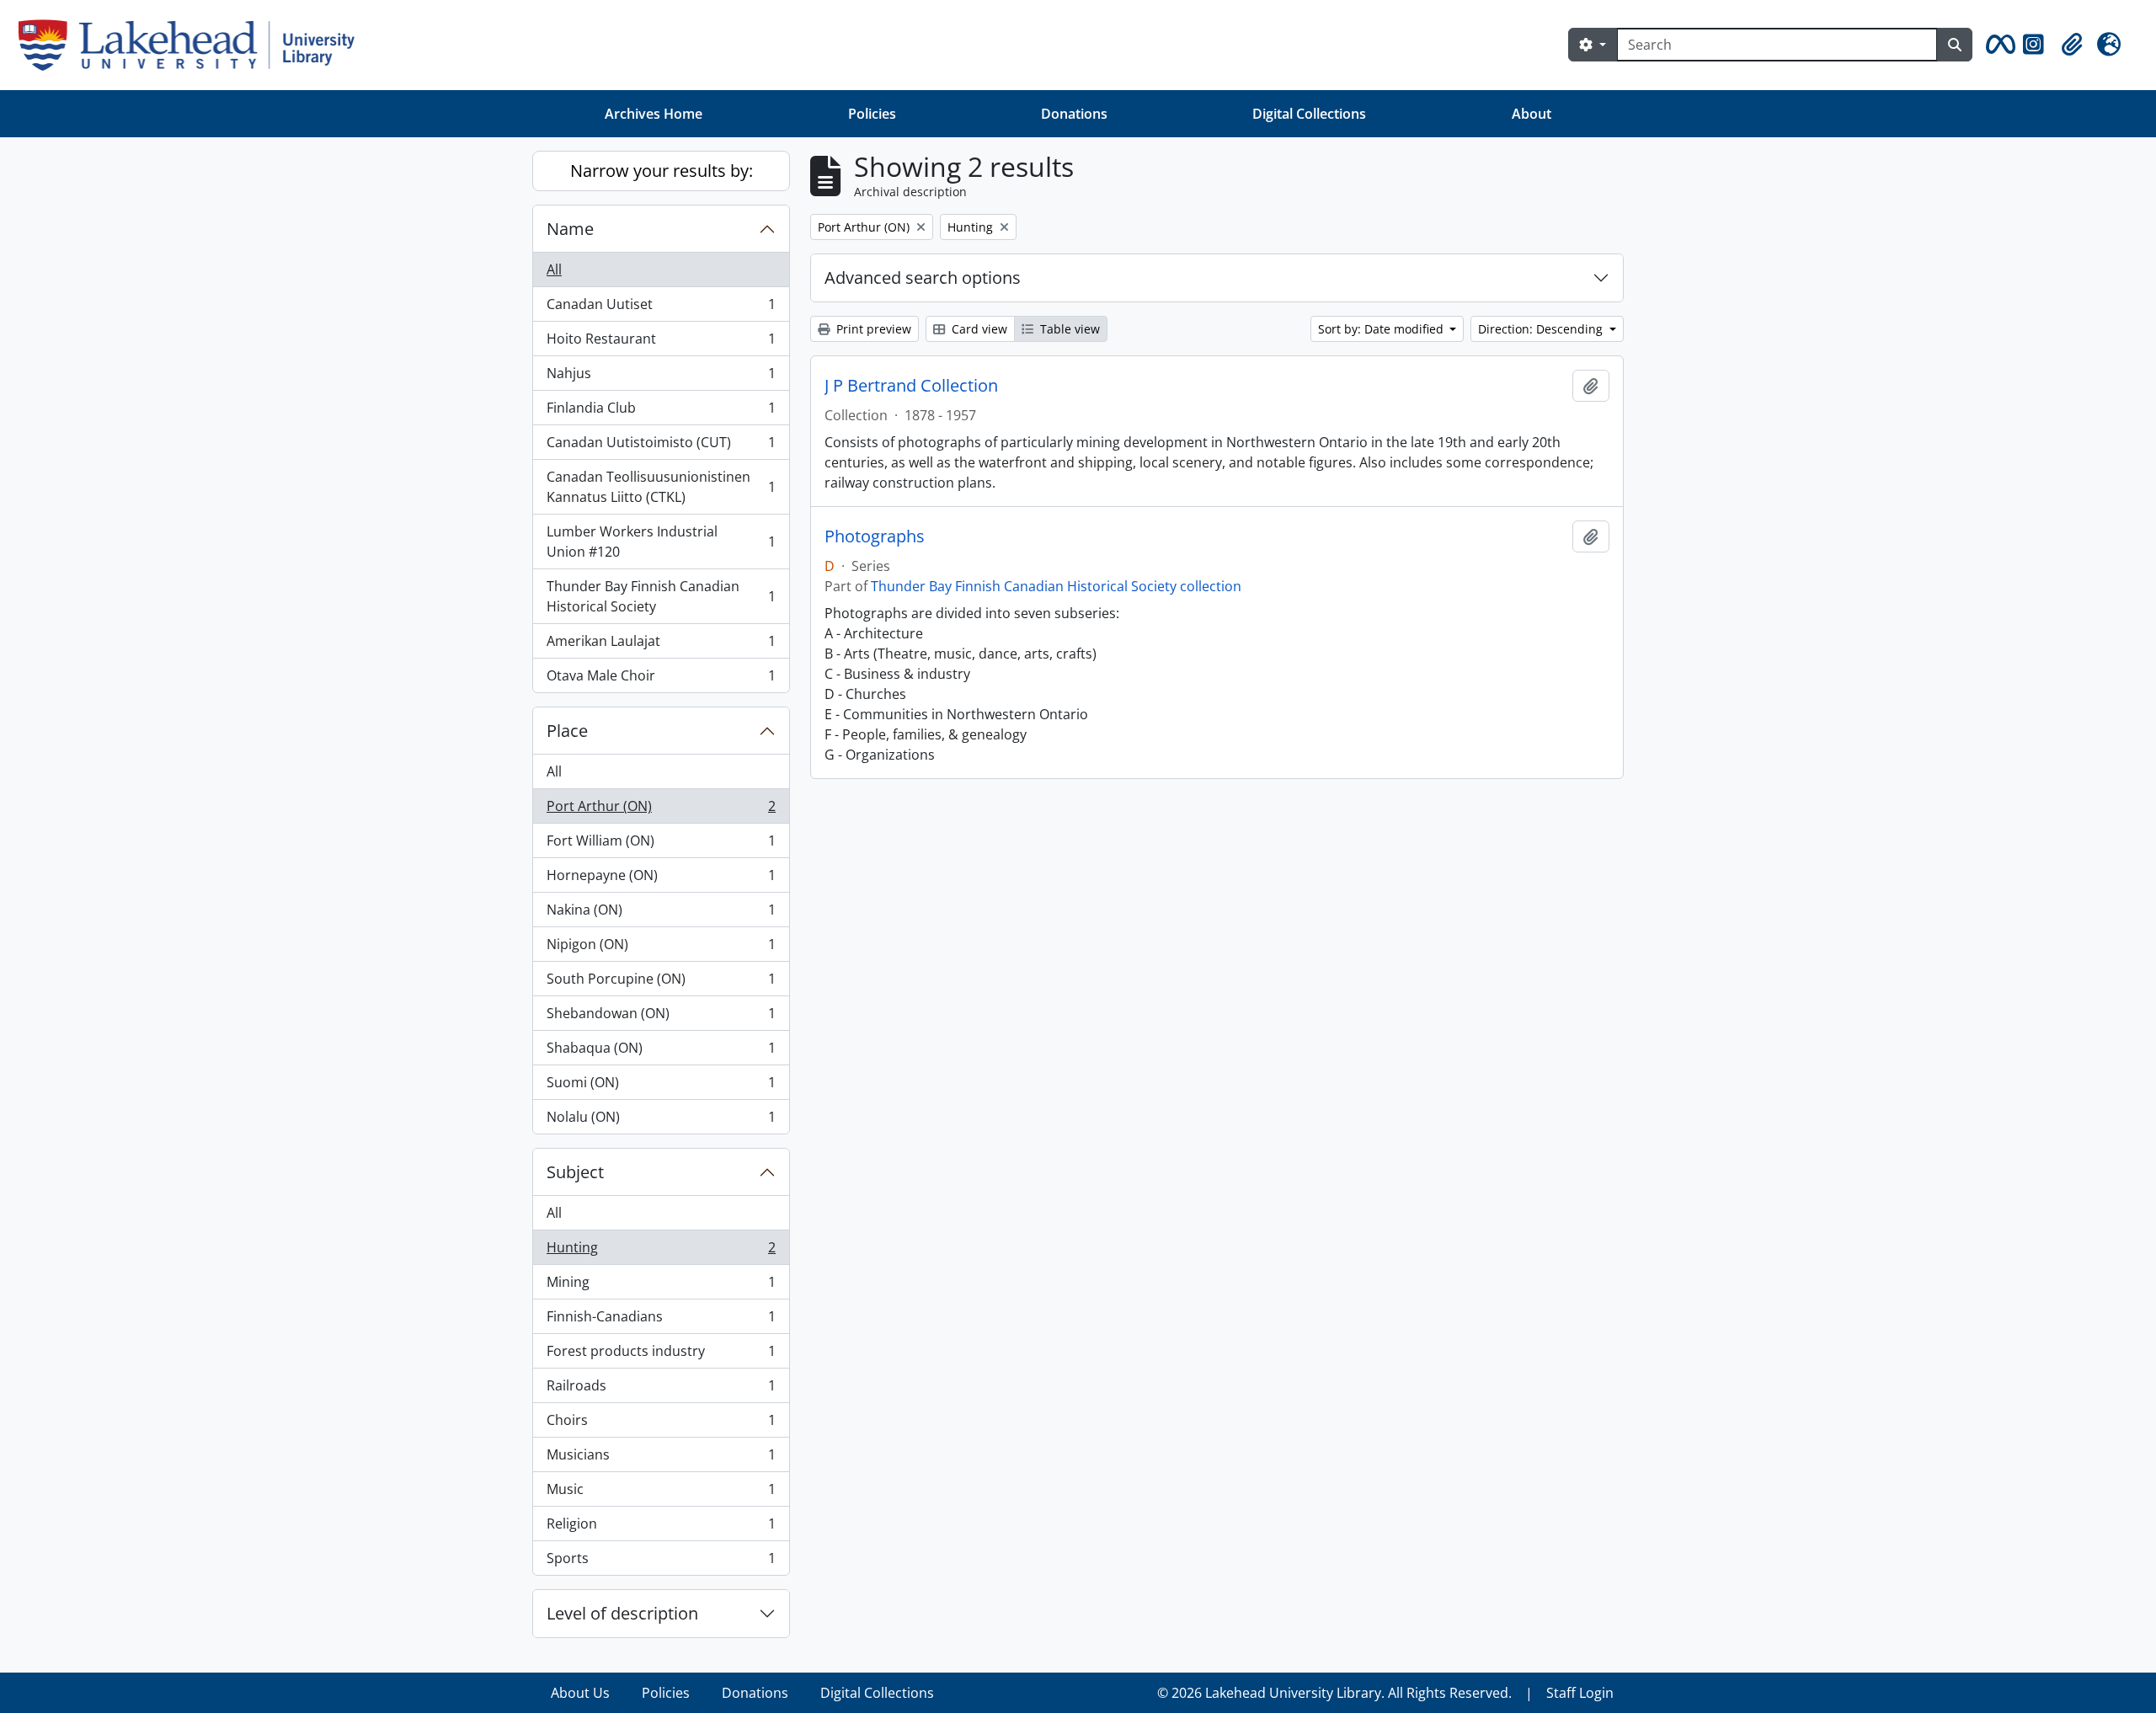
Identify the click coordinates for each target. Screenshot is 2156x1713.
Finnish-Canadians (661, 1321)
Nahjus (661, 377)
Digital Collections (1309, 114)
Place (567, 731)
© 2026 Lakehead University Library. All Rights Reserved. (1334, 1693)
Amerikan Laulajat (661, 645)
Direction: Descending (1542, 329)
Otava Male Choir (661, 679)
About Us (580, 1693)
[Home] (193, 45)
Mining (661, 1286)
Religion (661, 1528)
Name (570, 229)
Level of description (622, 1613)
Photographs (875, 536)
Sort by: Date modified (1382, 329)
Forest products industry (661, 1355)
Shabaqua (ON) (661, 1052)
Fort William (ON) (661, 845)
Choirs (661, 1424)
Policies (872, 114)
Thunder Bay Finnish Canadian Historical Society (661, 596)
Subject (575, 1172)
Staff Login (1580, 1693)
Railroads (661, 1390)
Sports (661, 1562)
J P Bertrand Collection (911, 386)
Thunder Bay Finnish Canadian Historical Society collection (1056, 586)
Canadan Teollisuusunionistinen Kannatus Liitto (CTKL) (661, 487)
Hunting (661, 1251)
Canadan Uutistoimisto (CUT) (661, 446)
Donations (1074, 114)
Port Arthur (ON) (661, 810)
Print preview (872, 329)
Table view (1068, 329)
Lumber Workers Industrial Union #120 (661, 542)
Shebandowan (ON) (661, 1017)
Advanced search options (923, 277)
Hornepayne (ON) (661, 879)
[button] (1998, 45)
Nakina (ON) (661, 914)
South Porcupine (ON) (661, 983)
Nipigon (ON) (661, 948)
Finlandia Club (661, 412)
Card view (978, 329)
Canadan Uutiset (661, 308)
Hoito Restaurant (661, 343)
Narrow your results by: (662, 171)
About (1532, 114)
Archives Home (654, 114)
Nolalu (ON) (661, 1121)
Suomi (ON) (661, 1086)
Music (661, 1493)
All (554, 269)
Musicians (661, 1459)
